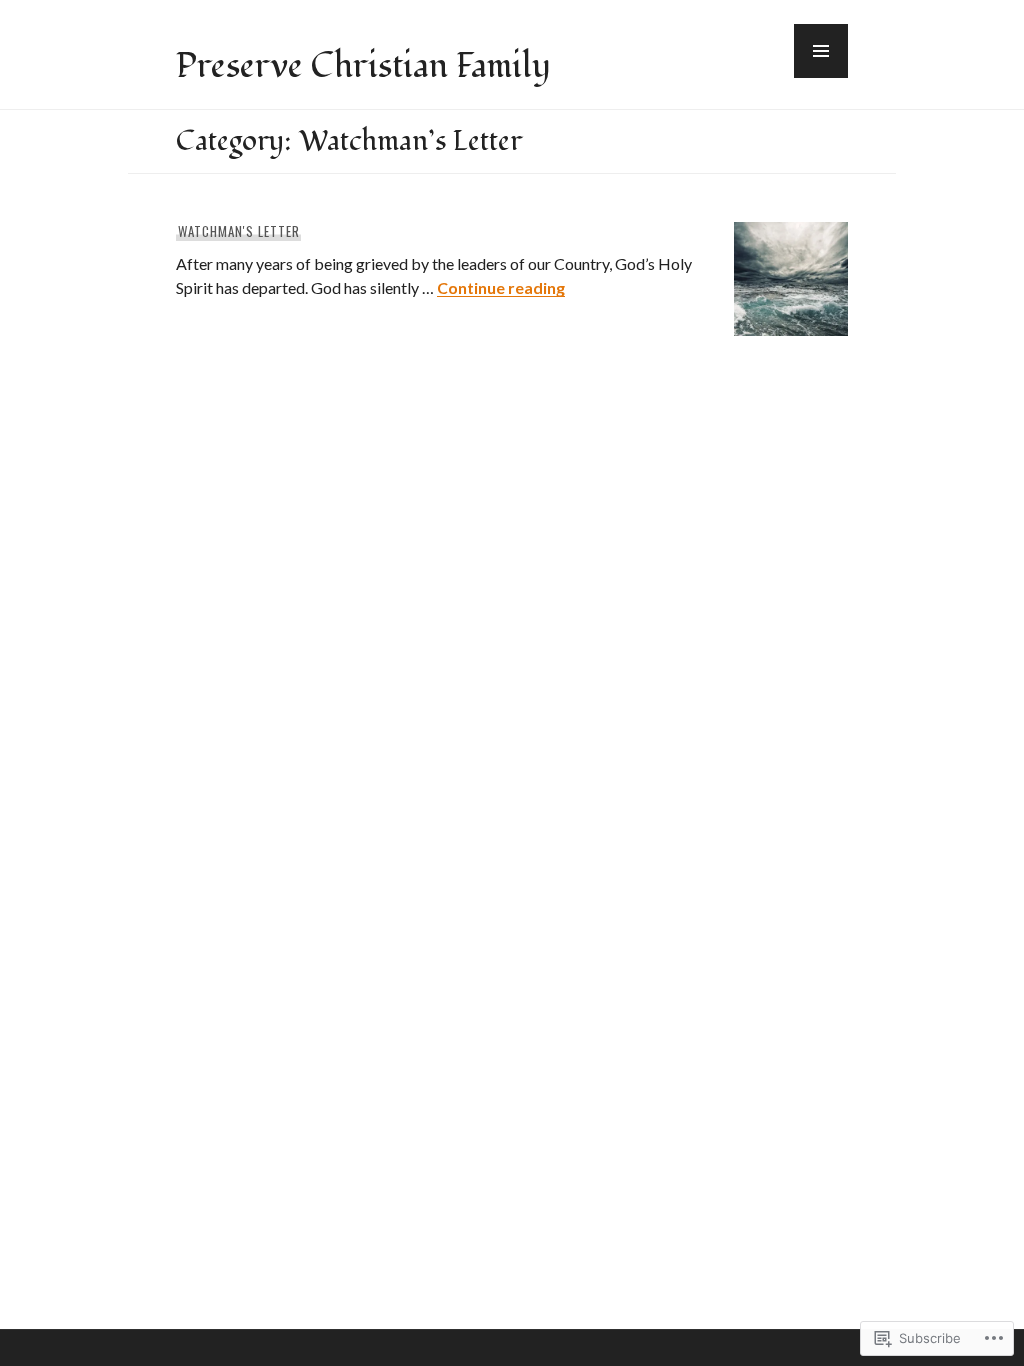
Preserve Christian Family (363, 66)
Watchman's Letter (239, 231)
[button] (821, 51)
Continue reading (501, 287)
